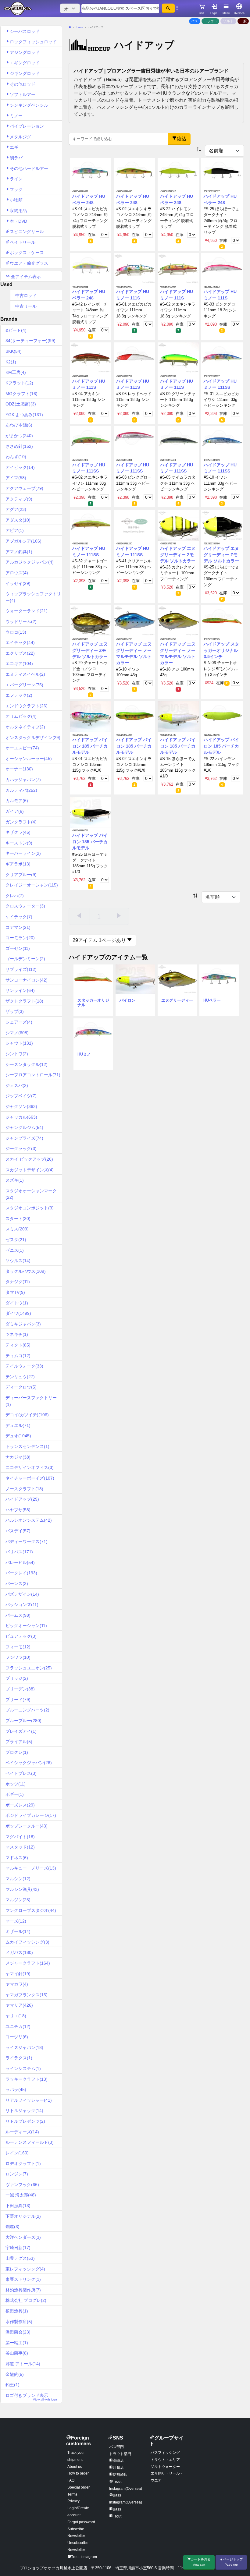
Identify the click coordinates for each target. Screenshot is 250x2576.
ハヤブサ (18, 1510)
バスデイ (18, 1531)
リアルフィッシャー (29, 2100)
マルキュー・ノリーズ (31, 1868)
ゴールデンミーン (25, 959)
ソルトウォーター (165, 2467)
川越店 (118, 2468)
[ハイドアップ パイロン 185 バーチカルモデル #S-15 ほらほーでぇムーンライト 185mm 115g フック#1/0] (178, 716)
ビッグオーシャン (26, 1626)
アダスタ (18, 520)
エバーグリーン (24, 685)
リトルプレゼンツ (25, 2121)
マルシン (18, 1879)
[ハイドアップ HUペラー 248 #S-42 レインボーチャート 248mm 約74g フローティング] (91, 268)
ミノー (16, 116)
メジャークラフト (28, 1963)
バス (195, 21)
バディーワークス (27, 1541)
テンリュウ (20, 1377)
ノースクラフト (24, 1489)
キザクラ (18, 832)
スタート (18, 1219)
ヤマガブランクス (27, 1995)
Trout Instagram (84, 2557)
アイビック (20, 467)
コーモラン (20, 938)
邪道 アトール (23, 2364)
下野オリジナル (23, 2216)
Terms (72, 2494)
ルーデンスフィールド (30, 2142)
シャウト (19, 1043)
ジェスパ (17, 1085)
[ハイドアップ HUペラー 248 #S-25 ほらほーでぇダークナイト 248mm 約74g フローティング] (222, 173)
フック (16, 189)
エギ (14, 147)
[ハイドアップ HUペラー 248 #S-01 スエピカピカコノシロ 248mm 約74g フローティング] (91, 173)
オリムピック (21, 716)
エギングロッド (25, 63)
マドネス (17, 1858)
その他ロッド (23, 84)
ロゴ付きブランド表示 (31, 2397)
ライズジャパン (24, 2047)
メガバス (19, 1952)
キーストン (19, 843)
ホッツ (16, 1784)
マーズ (16, 1921)
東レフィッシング (25, 2269)
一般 (243, 21)
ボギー (15, 1794)
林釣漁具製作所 (23, 2290)
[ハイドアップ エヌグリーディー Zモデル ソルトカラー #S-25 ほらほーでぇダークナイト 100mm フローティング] (222, 525)
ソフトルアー (23, 94)
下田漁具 (18, 2206)
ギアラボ (18, 864)
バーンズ (17, 1583)
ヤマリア (19, 2005)
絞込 (182, 139)
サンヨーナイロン (27, 980)
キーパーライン (23, 853)
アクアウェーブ (24, 488)
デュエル (18, 1425)
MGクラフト (21, 394)
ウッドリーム (21, 621)
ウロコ (16, 632)
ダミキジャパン (23, 1324)
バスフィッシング (165, 2453)
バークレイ (21, 1573)
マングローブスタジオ (31, 1910)
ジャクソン (21, 1106)
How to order (78, 2473)
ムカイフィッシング (27, 1942)
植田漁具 (17, 2311)
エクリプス (20, 653)
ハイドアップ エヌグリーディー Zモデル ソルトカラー (178, 555)
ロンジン (17, 2174)
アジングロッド (25, 52)
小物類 (16, 200)
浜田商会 (18, 2332)
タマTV (15, 1292)
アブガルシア (23, 541)
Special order (79, 2487)
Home (80, 27)
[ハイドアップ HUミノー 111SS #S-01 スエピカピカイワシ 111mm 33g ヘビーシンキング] (222, 358)
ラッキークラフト (27, 2079)
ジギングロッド (25, 73)
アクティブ (19, 499)
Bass (117, 2509)
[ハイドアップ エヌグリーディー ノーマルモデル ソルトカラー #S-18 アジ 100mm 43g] (178, 621)
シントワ (17, 1054)
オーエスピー (22, 748)
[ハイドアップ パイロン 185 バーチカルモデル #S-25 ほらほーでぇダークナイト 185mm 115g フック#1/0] (91, 812)
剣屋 (12, 2227)
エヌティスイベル (25, 674)
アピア (15, 530)
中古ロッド (26, 295)
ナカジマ (18, 1457)
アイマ (16, 478)
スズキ (15, 1180)
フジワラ (18, 1657)
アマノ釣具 (19, 552)
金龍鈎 (15, 2374)
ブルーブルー (23, 1721)
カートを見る (201, 2562)
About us (75, 2467)
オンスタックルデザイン (33, 738)
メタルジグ (20, 137)
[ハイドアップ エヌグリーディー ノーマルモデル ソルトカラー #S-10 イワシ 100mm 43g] (134, 621)
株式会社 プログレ (26, 2300)
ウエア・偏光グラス (29, 263)
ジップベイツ (21, 1096)
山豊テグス (20, 2258)
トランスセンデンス (27, 1446)
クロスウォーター (25, 906)
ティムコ (18, 1356)
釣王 (12, 2385)
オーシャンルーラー (29, 759)
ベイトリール (23, 242)
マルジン (18, 1900)
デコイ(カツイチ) (27, 1415)
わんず (16, 457)
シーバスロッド (25, 31)
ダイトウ (17, 1303)
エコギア (19, 663)
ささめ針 (19, 446)
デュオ (18, 1436)
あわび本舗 (19, 425)
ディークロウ (21, 1387)
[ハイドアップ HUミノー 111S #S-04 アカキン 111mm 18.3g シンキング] (91, 358)
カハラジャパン (23, 780)
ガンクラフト (21, 822)
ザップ (15, 1011)
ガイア (15, 811)
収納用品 (18, 211)
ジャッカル (21, 1117)
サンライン (20, 990)
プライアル (19, 1742)
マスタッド (20, 1847)
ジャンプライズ (24, 1138)
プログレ (17, 1752)
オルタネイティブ (25, 727)
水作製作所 (19, 2322)
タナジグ (18, 1282)
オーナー (19, 769)
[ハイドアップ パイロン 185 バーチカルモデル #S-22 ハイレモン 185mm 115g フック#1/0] (222, 716)
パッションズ (22, 1605)
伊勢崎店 (120, 2475)
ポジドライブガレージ (31, 1815)
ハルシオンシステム (29, 1520)
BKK (14, 351)
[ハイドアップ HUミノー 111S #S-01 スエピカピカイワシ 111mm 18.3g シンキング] (134, 268)
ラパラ (16, 2089)
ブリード (18, 1700)
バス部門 (116, 2447)
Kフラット (19, 383)
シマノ (17, 1033)
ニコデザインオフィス (30, 1467)
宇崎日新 (18, 2248)
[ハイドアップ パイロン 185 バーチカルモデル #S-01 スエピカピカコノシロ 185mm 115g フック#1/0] (91, 716)
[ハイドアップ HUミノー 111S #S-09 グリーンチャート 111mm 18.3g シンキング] (178, 358)
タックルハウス (26, 1271)
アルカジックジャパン (30, 562)
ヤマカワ (17, 1984)
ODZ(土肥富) (21, 404)
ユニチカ (18, 2026)
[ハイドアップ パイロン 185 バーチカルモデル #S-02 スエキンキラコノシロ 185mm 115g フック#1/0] (134, 716)
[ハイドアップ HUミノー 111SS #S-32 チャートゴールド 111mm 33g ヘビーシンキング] (91, 525)
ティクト (18, 1345)
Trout (117, 2516)
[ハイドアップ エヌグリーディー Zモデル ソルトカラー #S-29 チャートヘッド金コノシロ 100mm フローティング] (91, 621)
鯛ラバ (16, 158)
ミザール (18, 1931)
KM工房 (16, 372)
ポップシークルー (27, 1826)
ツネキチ (17, 1334)
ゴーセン (18, 948)
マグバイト (20, 1837)
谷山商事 (17, 2353)
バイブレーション (27, 126)
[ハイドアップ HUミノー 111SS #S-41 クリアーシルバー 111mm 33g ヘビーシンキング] (134, 525)
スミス (17, 1229)
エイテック (20, 642)
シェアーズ (19, 1022)
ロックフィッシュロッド (33, 42)
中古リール (26, 306)
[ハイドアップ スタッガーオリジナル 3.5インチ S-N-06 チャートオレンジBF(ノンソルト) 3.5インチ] (222, 621)
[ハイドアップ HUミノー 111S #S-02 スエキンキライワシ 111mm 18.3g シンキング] (178, 268)
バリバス (19, 1552)
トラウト (210, 21)
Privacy (73, 2501)
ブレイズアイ (21, 1731)
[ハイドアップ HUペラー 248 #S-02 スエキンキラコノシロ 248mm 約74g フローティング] (134, 173)
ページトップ (233, 2562)
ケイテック (19, 917)
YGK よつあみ (24, 415)
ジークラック (21, 1148)
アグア (16, 509)
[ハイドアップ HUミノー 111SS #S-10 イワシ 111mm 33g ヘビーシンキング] (222, 441)
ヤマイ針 (18, 1974)
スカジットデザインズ (30, 1170)
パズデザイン (22, 1594)
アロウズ (17, 573)
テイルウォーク (24, 1366)
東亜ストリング (23, 2279)
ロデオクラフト (23, 2164)
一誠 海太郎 (21, 2195)
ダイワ (18, 1313)
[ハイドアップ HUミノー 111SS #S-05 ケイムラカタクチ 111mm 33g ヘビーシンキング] (178, 441)
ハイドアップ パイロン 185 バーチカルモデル (90, 746)
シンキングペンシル (29, 105)
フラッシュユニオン (29, 1668)
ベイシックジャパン (29, 1763)
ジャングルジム (24, 1127)
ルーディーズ (22, 2132)
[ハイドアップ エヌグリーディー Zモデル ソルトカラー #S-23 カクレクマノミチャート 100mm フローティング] (178, 525)
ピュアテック (21, 1636)
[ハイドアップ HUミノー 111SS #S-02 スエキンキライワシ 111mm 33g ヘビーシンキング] (91, 441)
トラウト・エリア (165, 2460)
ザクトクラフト (24, 1001)
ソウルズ (18, 1261)
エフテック (19, 695)
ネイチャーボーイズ (30, 1478)
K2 (11, 362)
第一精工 (17, 2343)
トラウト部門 (120, 2454)
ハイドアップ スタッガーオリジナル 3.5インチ (221, 650)
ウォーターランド (27, 611)
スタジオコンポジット (30, 1208)
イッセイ (18, 583)
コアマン (18, 927)
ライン (16, 179)
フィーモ (18, 1647)
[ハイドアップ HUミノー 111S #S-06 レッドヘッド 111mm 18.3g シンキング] (134, 358)
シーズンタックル (27, 1064)
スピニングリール (27, 232)
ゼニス (15, 1250)
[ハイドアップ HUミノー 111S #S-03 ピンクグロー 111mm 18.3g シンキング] (222, 268)
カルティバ (21, 790)
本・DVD (18, 221)
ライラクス (19, 2058)
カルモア (17, 801)
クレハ (15, 896)
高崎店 (118, 2461)
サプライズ (21, 969)
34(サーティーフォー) (30, 341)
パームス (18, 1615)
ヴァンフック (22, 2185)
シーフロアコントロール (33, 1075)
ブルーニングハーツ (27, 1710)
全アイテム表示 (25, 277)
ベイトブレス (21, 1773)
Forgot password (81, 2522)
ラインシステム (23, 2068)
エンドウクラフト (27, 706)
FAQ (71, 2480)
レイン (17, 2153)
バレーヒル (20, 1562)
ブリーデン (20, 1689)
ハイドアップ (22, 1499)
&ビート (16, 330)
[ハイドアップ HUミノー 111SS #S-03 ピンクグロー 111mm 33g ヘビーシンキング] (134, 441)
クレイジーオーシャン (32, 885)
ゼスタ (16, 1240)
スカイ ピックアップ (29, 1159)
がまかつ (19, 436)
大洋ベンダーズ (23, 2237)
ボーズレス (20, 1805)
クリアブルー (21, 875)
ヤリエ (16, 2016)
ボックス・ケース (27, 253)
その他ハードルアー (29, 168)
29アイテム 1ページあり (100, 940)
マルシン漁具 (22, 1889)
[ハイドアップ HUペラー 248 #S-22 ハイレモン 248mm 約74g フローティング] (178, 173)
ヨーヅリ (17, 2037)
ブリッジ (17, 1678)
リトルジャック (24, 2111)
